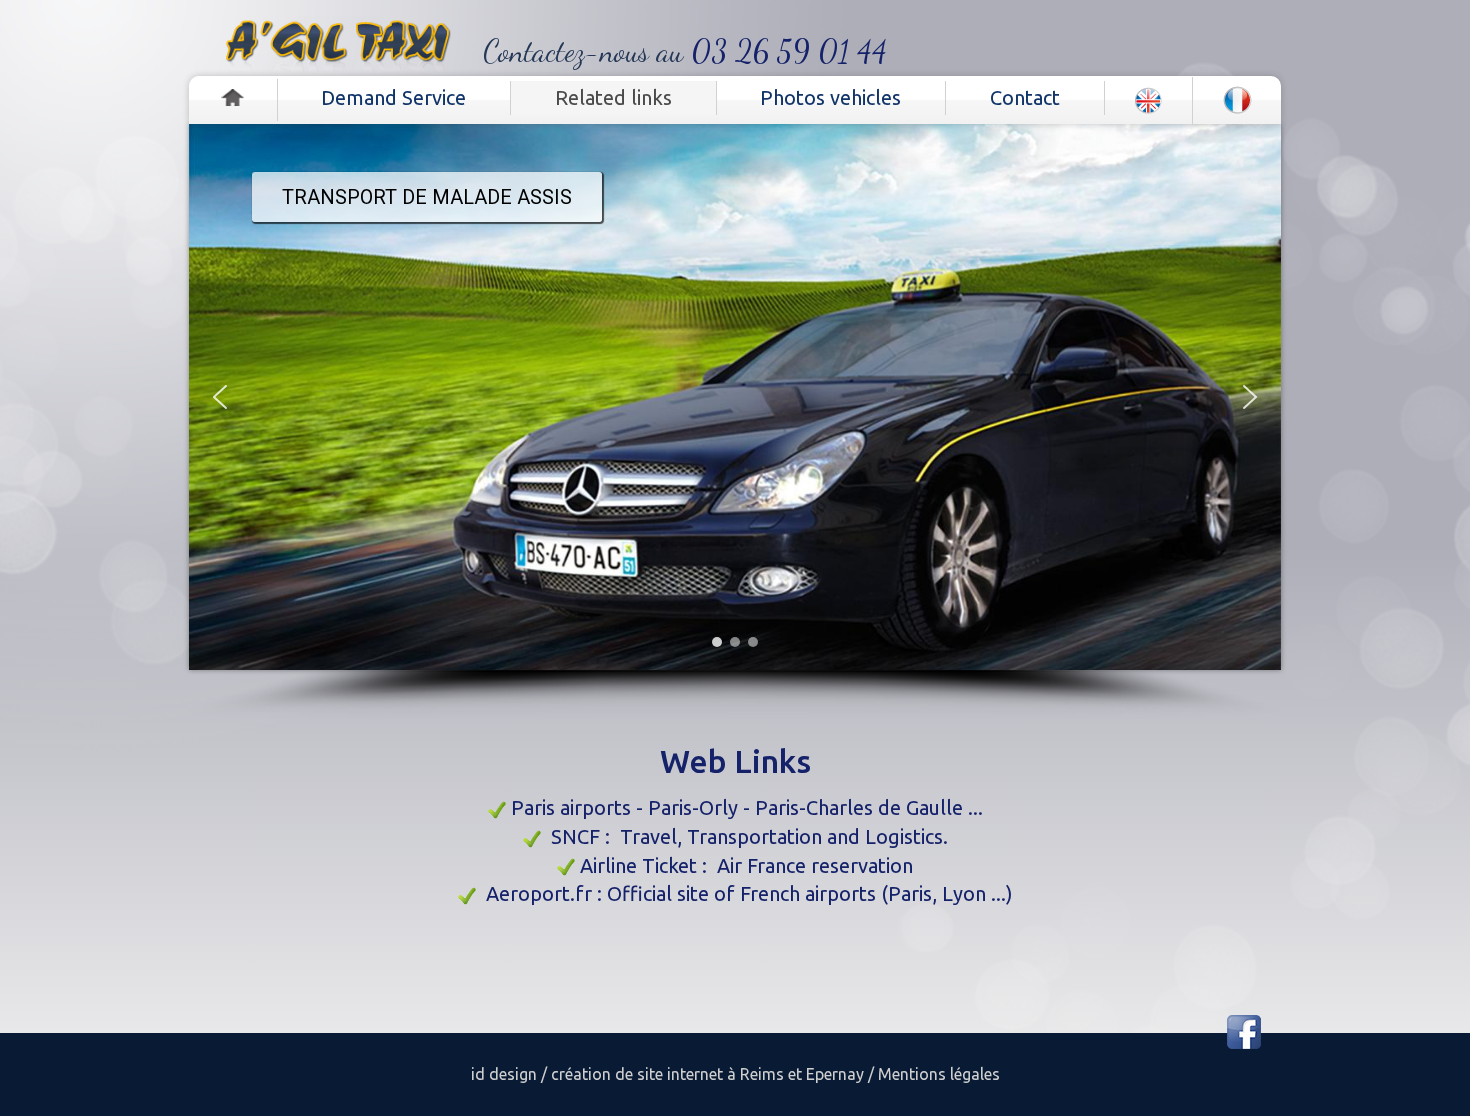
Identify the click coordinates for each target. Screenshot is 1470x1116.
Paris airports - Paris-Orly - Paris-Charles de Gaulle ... (747, 807)
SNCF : (585, 836)
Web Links (735, 761)
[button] (220, 397)
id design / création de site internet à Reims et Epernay (667, 1074)
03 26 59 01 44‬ (789, 51)
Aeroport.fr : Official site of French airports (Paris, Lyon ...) (749, 893)
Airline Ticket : (648, 865)
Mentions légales (937, 1074)
